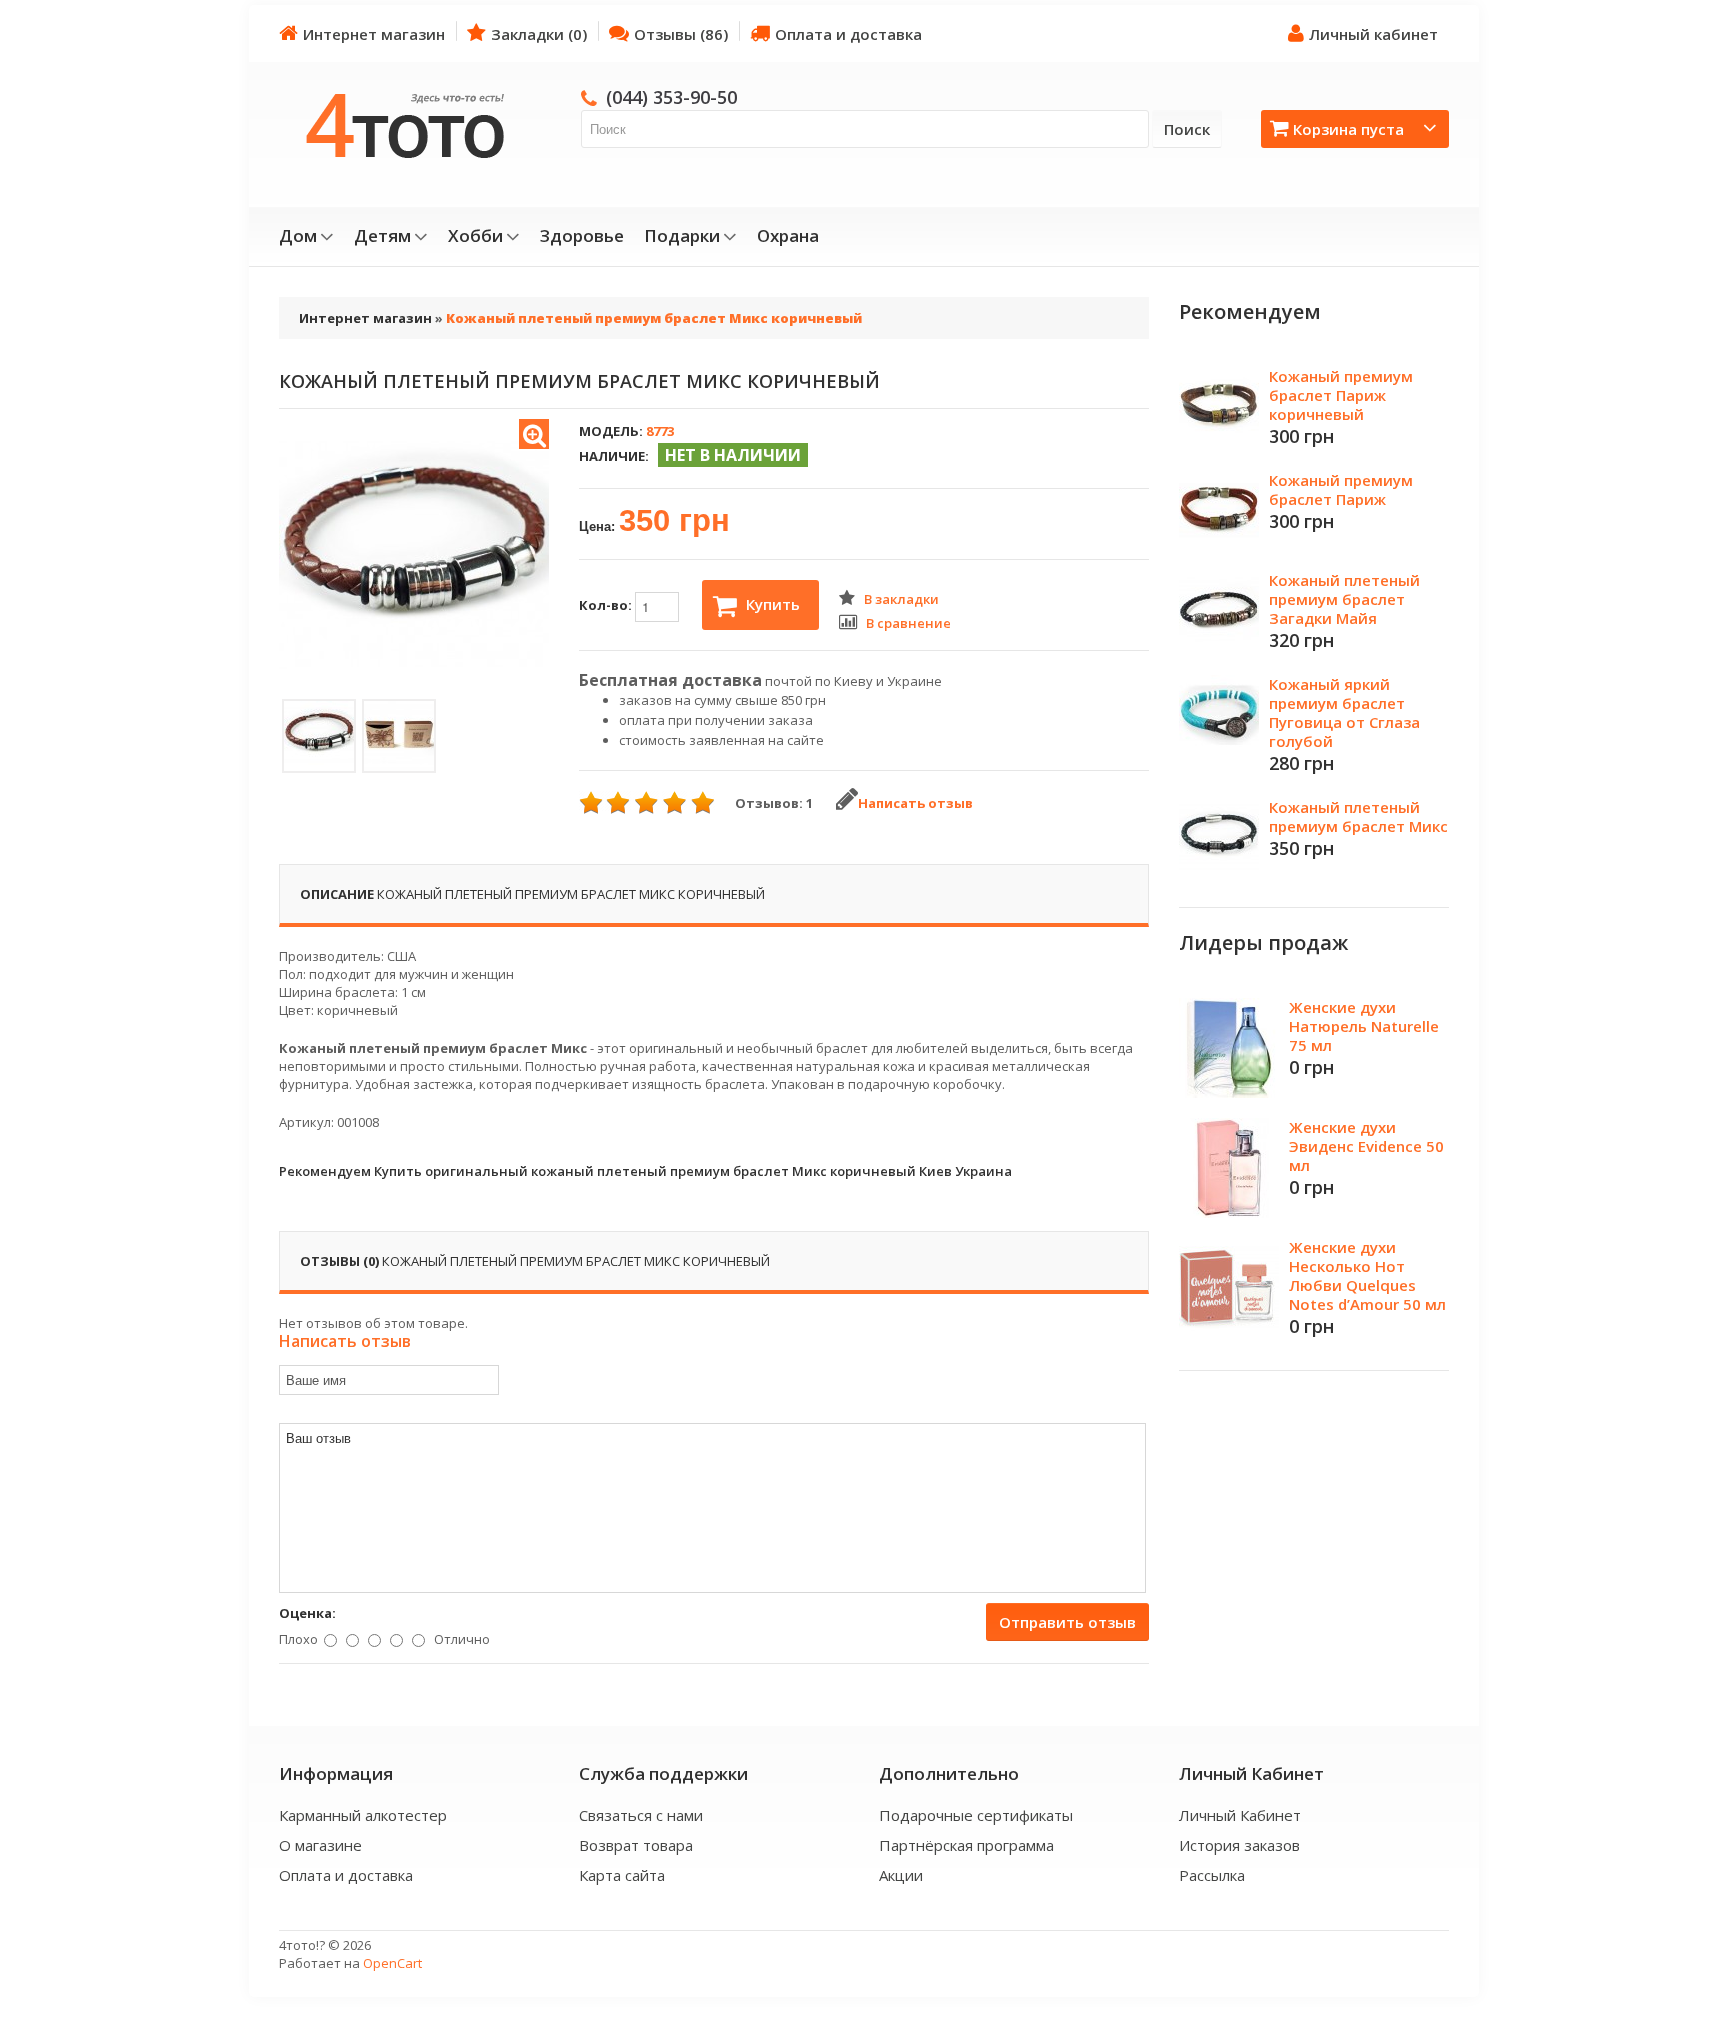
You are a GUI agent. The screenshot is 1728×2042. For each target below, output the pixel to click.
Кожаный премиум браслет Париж (1341, 489)
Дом (298, 236)
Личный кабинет (1373, 34)
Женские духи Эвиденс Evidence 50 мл (1366, 1146)
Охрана (788, 236)
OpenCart (392, 1963)
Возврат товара (636, 1845)
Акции (901, 1875)
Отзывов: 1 (774, 803)
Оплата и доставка (848, 34)
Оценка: (307, 1613)
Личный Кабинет (1240, 1815)
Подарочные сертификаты (976, 1815)
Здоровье (582, 236)
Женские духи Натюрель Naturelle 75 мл (1364, 1026)
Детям (382, 236)
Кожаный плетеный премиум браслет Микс (1358, 816)
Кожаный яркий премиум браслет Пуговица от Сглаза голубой (1344, 712)
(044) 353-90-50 (671, 97)
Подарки (682, 236)
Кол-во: (607, 605)
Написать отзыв (915, 803)
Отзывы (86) (681, 34)
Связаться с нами (641, 1815)
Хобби (475, 236)
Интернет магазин (374, 34)
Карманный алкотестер (363, 1815)
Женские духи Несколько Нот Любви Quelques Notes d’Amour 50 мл (1367, 1275)
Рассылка (1212, 1875)
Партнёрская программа (966, 1845)
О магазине (320, 1845)
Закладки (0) (539, 34)
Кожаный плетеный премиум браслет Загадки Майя (1344, 599)
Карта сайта (622, 1875)
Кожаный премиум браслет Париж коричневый (1341, 395)
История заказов (1239, 1845)
